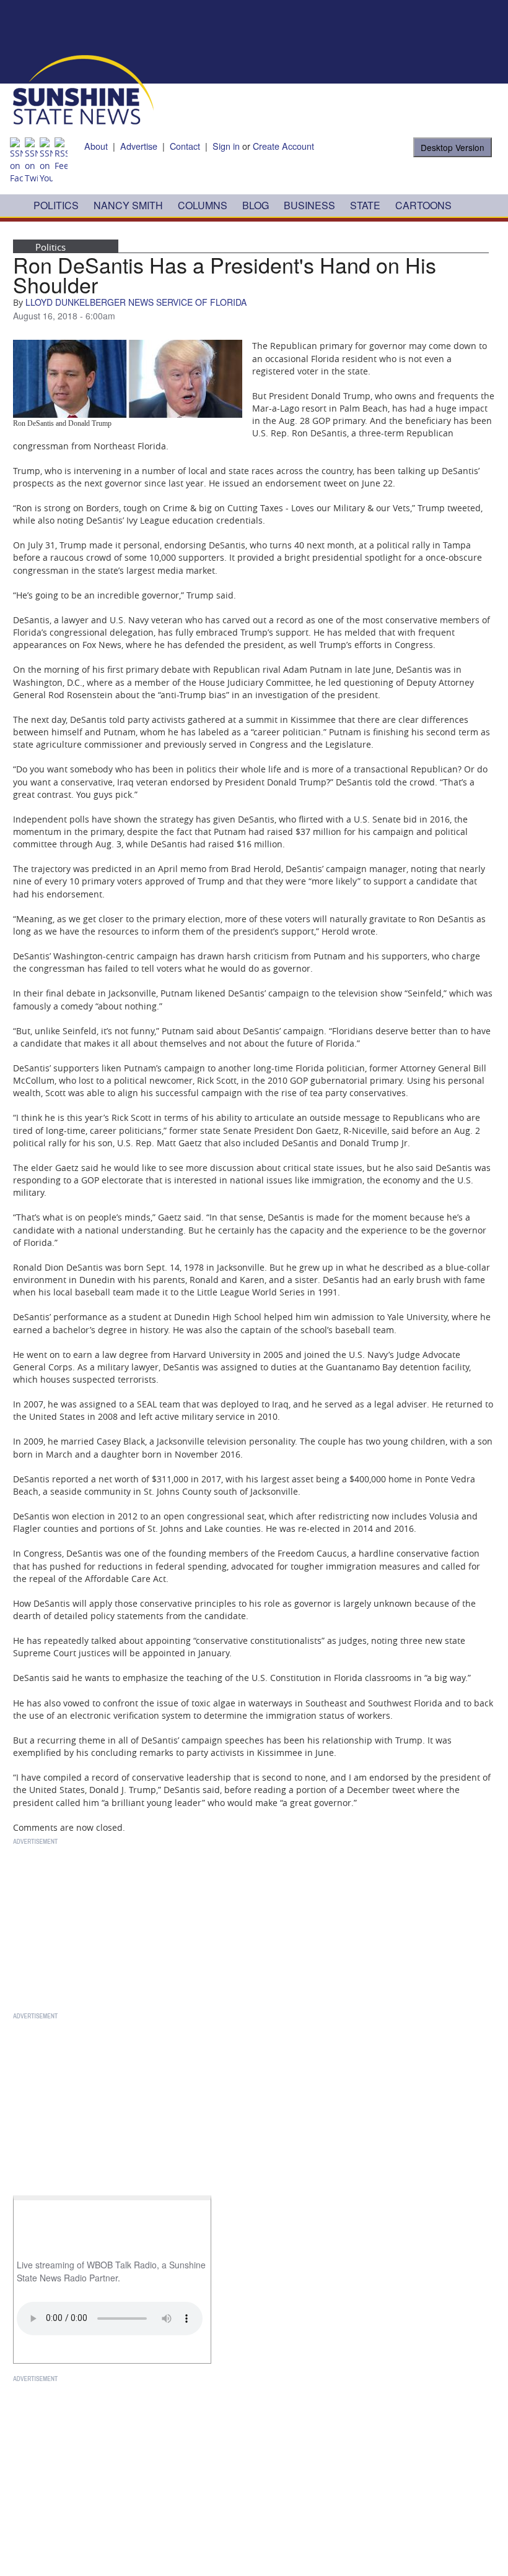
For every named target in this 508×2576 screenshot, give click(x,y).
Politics (56, 205)
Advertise (139, 146)
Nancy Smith (128, 205)
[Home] (83, 89)
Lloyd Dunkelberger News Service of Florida (136, 302)
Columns (203, 205)
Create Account (283, 146)
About (96, 146)
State (365, 205)
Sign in (226, 146)
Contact (185, 146)
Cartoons (423, 205)
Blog (256, 205)
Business (309, 205)
